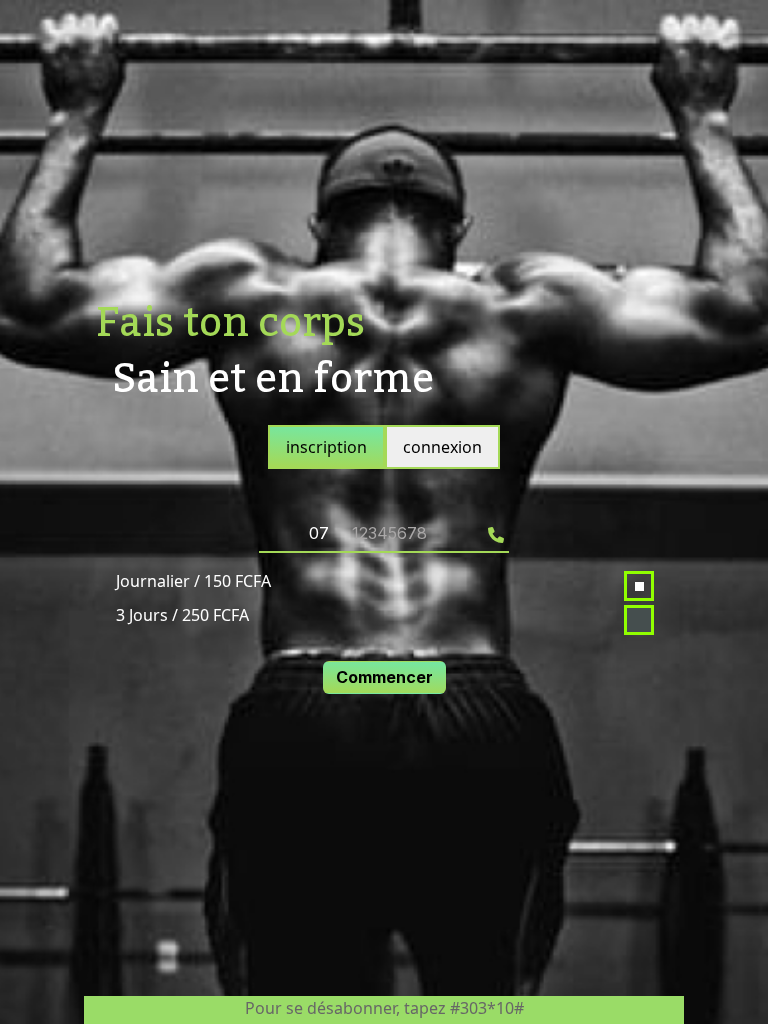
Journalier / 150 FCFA (193, 581)
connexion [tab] (442, 447)
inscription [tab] (326, 447)
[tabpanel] (384, 589)
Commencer (384, 677)
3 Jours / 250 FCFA (182, 615)
